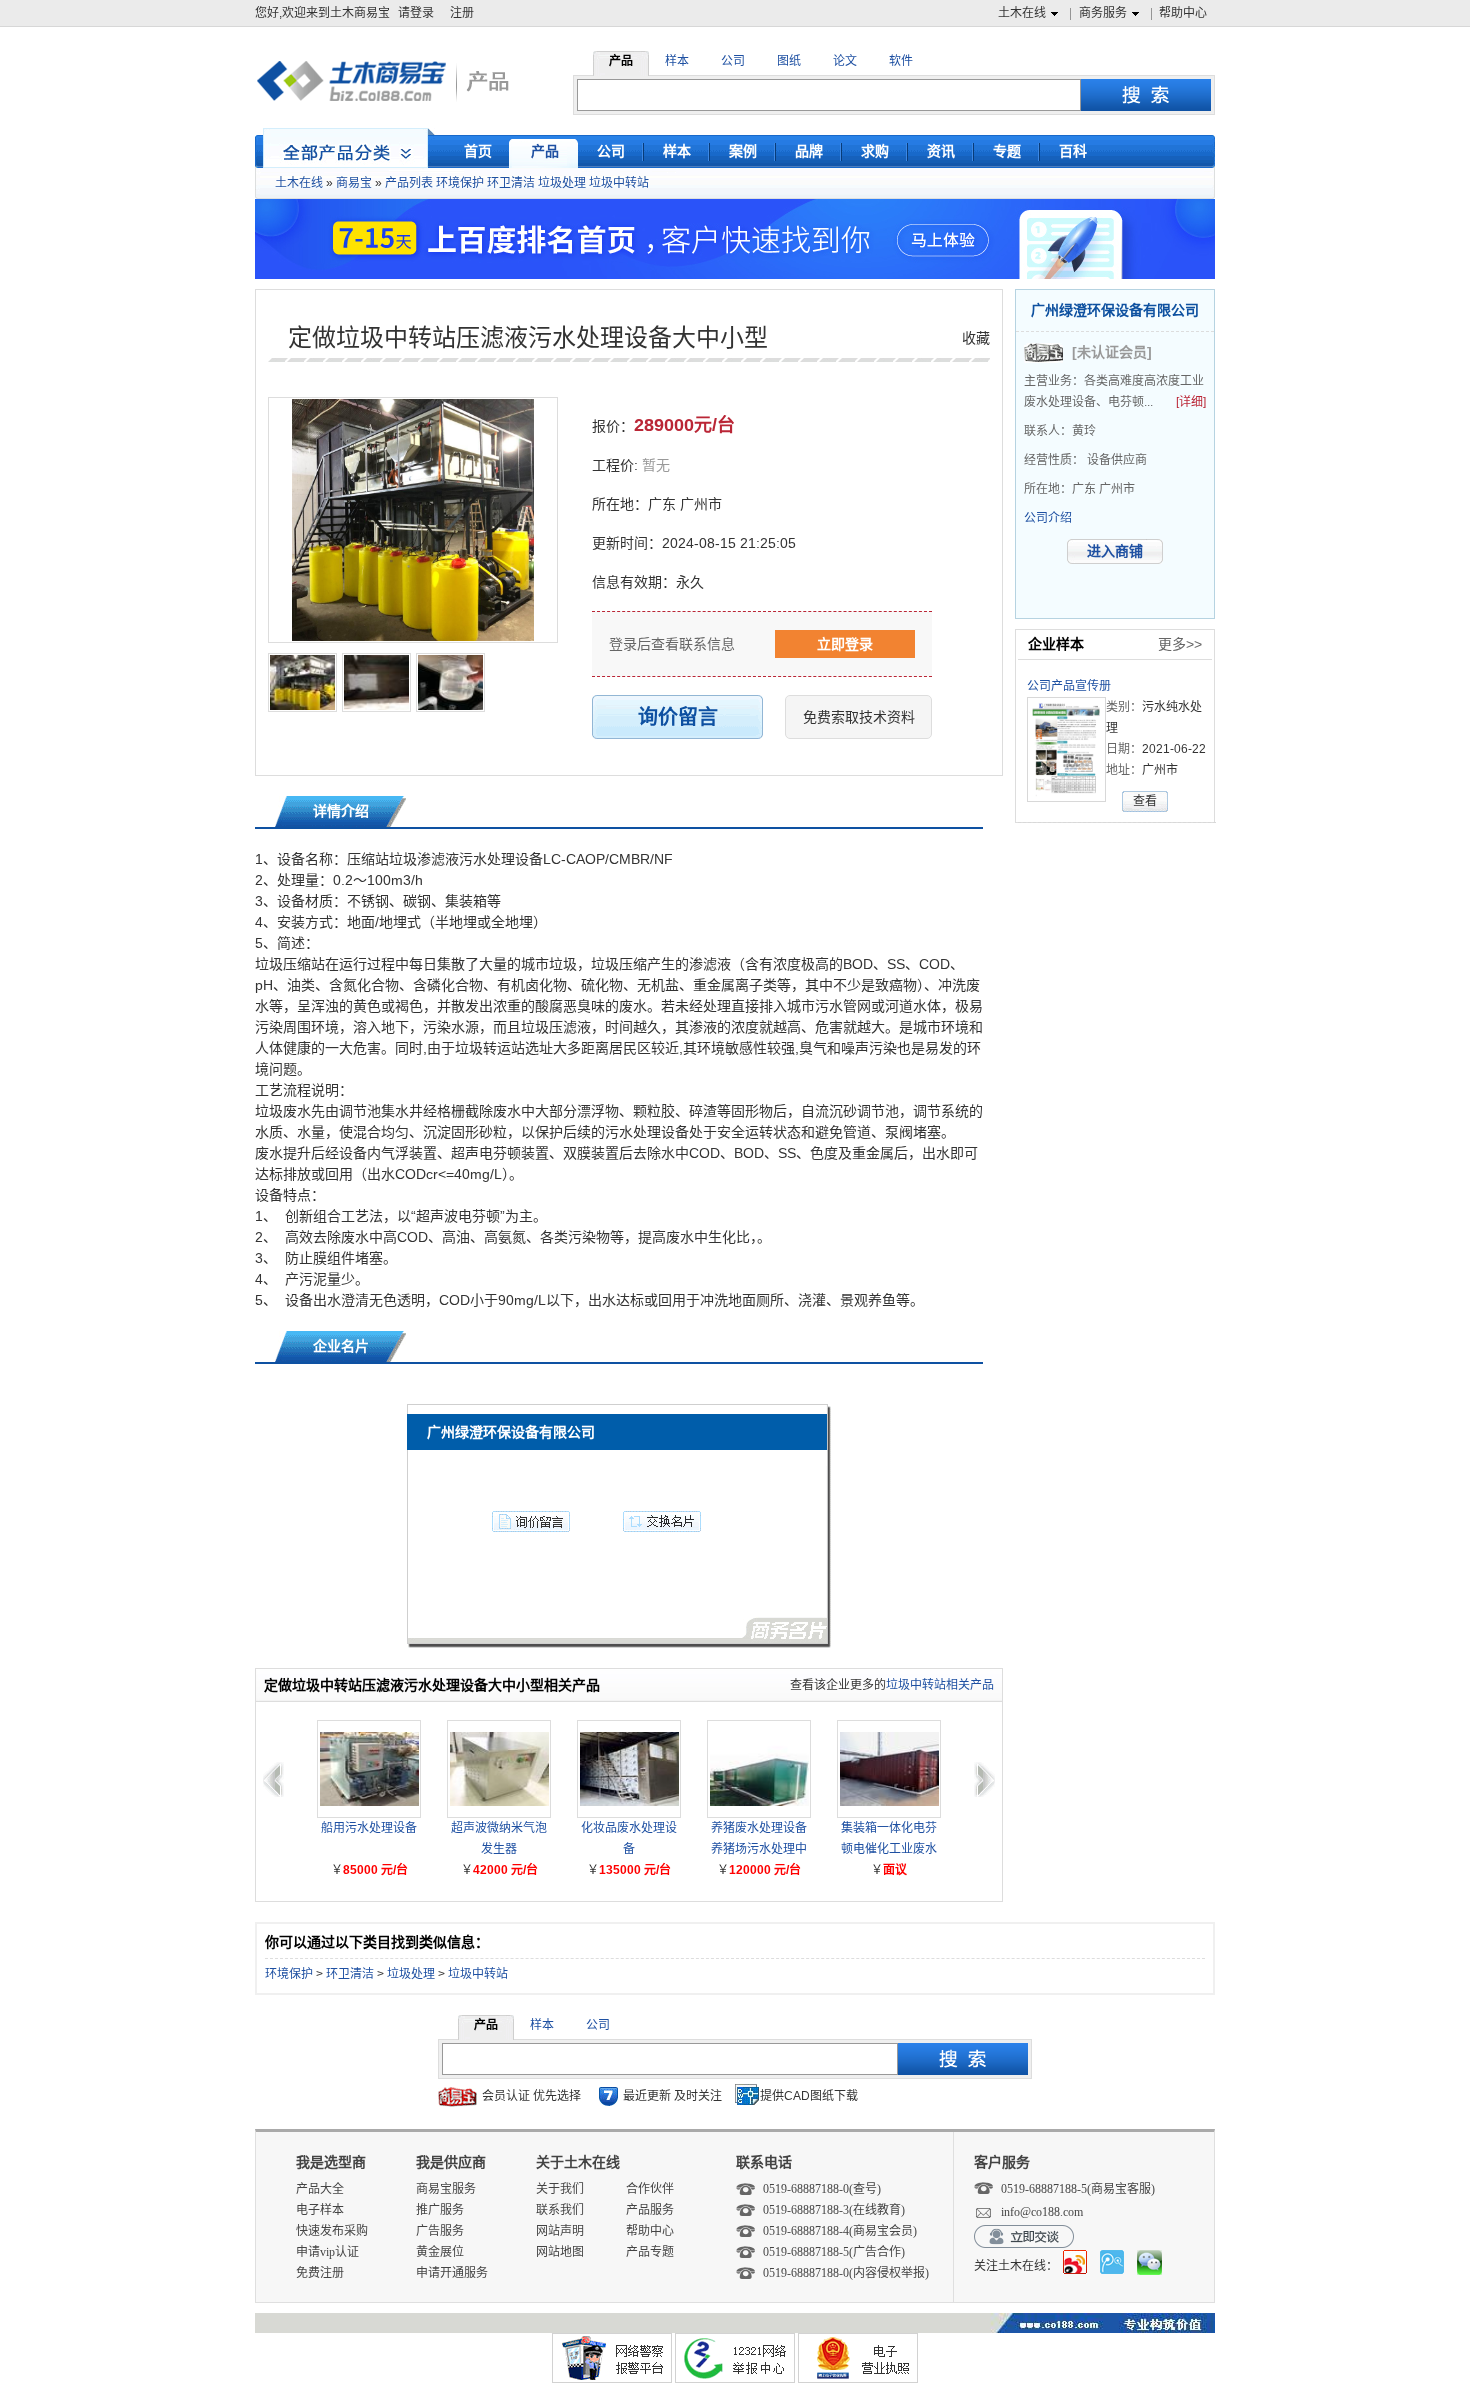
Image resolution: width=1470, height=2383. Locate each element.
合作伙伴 (650, 2189)
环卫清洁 (511, 183)
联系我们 (560, 2210)
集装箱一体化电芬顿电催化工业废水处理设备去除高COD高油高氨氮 (889, 1840)
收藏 (976, 338)
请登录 (416, 13)
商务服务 (1103, 13)
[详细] (1191, 402)
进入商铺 (1115, 551)
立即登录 (845, 644)
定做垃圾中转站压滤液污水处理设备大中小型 (528, 337)
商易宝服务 (446, 2189)
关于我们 (560, 2189)
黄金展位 (440, 2252)
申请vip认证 (327, 2252)
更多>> (1180, 644)
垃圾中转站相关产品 (940, 1685)
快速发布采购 (332, 2231)
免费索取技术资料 (859, 717)
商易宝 (354, 183)
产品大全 (320, 2189)
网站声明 (560, 2231)
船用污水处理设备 (369, 1828)
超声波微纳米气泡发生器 (499, 1838)
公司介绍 (1048, 518)
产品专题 (650, 2252)
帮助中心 (1183, 13)
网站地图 (560, 2252)
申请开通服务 (452, 2273)
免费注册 (320, 2273)
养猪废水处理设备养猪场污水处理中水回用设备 (759, 1840)
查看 (1145, 801)
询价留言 (678, 717)
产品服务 (650, 2210)
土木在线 (1022, 13)
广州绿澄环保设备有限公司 (1115, 310)
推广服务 (440, 2210)
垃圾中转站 (619, 183)
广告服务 (440, 2231)
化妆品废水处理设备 (629, 1838)
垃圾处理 (562, 183)
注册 (462, 13)
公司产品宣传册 (1069, 686)
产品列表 (409, 183)
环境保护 (460, 183)
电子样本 (320, 2210)
